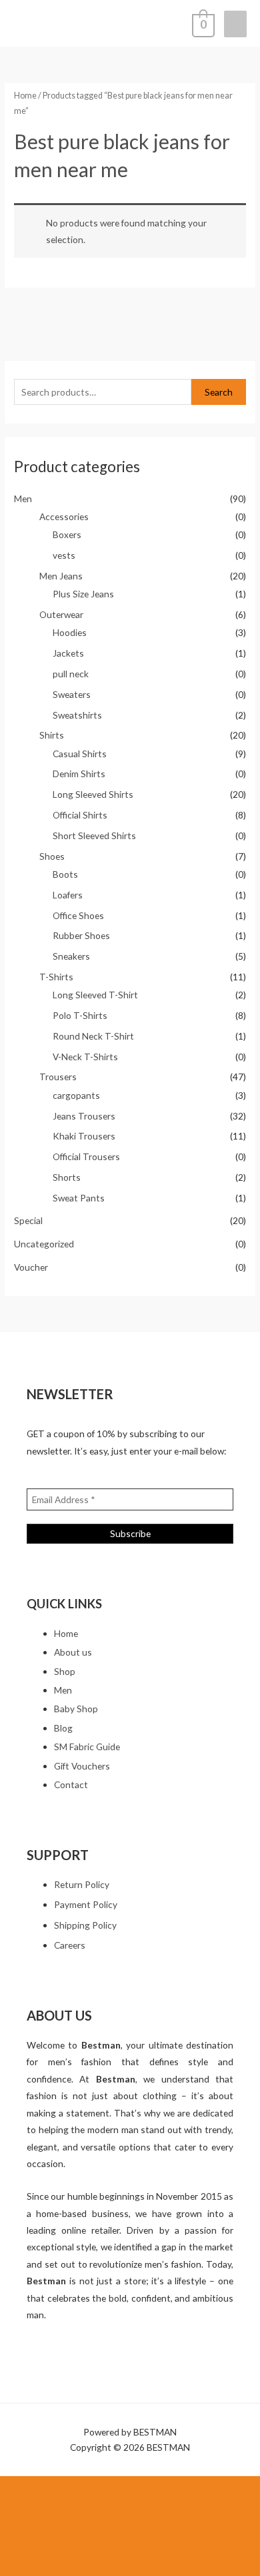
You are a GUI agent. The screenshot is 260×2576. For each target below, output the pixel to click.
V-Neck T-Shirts (85, 1057)
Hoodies (70, 632)
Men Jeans (61, 576)
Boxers (67, 534)
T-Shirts (56, 977)
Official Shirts (80, 815)
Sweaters (72, 694)
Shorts (67, 1177)
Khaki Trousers (84, 1136)
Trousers (58, 1077)
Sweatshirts (77, 715)
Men (23, 498)
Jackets (68, 653)
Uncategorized (44, 1244)
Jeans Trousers (84, 1116)
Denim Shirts (79, 774)
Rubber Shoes (81, 935)
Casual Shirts (80, 754)
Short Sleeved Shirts (94, 835)
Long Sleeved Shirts (93, 794)
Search (219, 392)
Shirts (52, 735)
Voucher (31, 1267)
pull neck (71, 674)
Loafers (68, 895)
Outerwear (61, 614)
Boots (65, 874)
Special (28, 1220)
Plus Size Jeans (83, 594)
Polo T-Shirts (80, 1015)
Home (25, 96)
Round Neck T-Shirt (93, 1036)
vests (64, 555)
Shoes (52, 856)
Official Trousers (86, 1156)
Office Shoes (78, 915)
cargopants (76, 1095)
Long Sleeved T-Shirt (95, 995)
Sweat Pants (79, 1198)
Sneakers (71, 956)
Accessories (64, 516)
